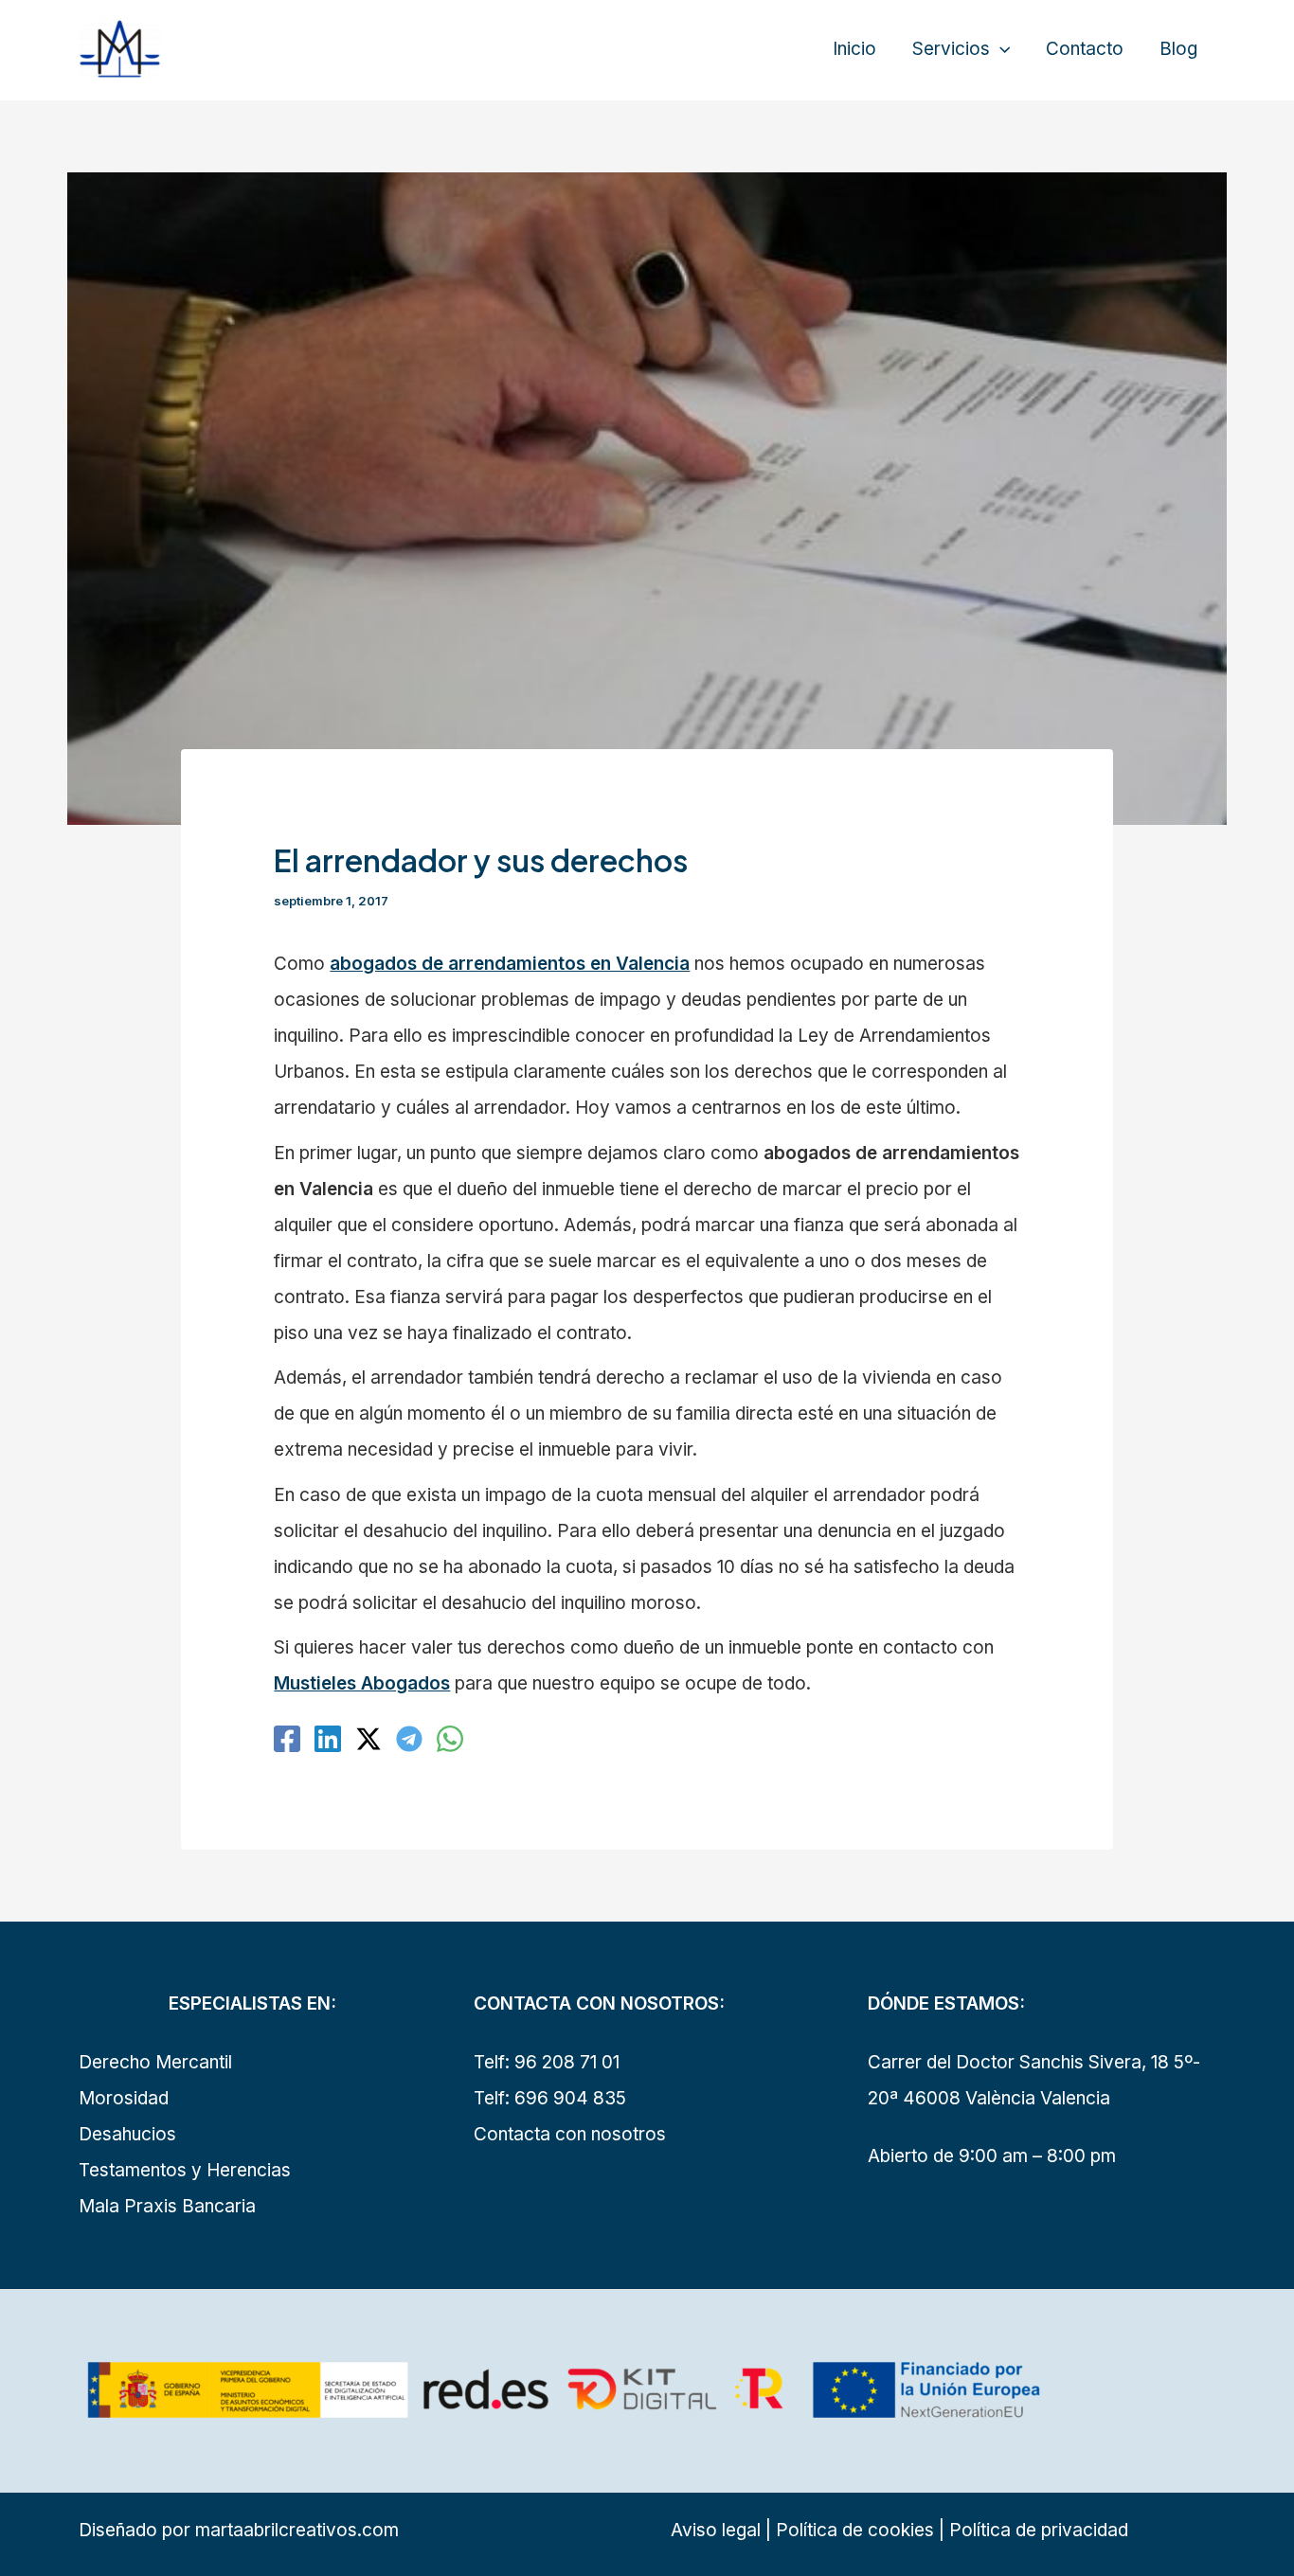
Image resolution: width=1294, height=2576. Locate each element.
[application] (1000, 49)
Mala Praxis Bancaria (167, 2206)
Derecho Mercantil (155, 2062)
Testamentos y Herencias (185, 2170)
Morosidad (124, 2098)
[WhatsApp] (450, 1739)
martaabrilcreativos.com (297, 2530)
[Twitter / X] (368, 1739)
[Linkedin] (328, 1739)
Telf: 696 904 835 (550, 2098)
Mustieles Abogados (362, 1683)
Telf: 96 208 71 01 (547, 2062)
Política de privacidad (1039, 2530)
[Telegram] (409, 1739)
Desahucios (127, 2134)
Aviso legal (716, 2530)
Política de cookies (853, 2530)
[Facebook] (287, 1739)
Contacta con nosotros (570, 2134)
